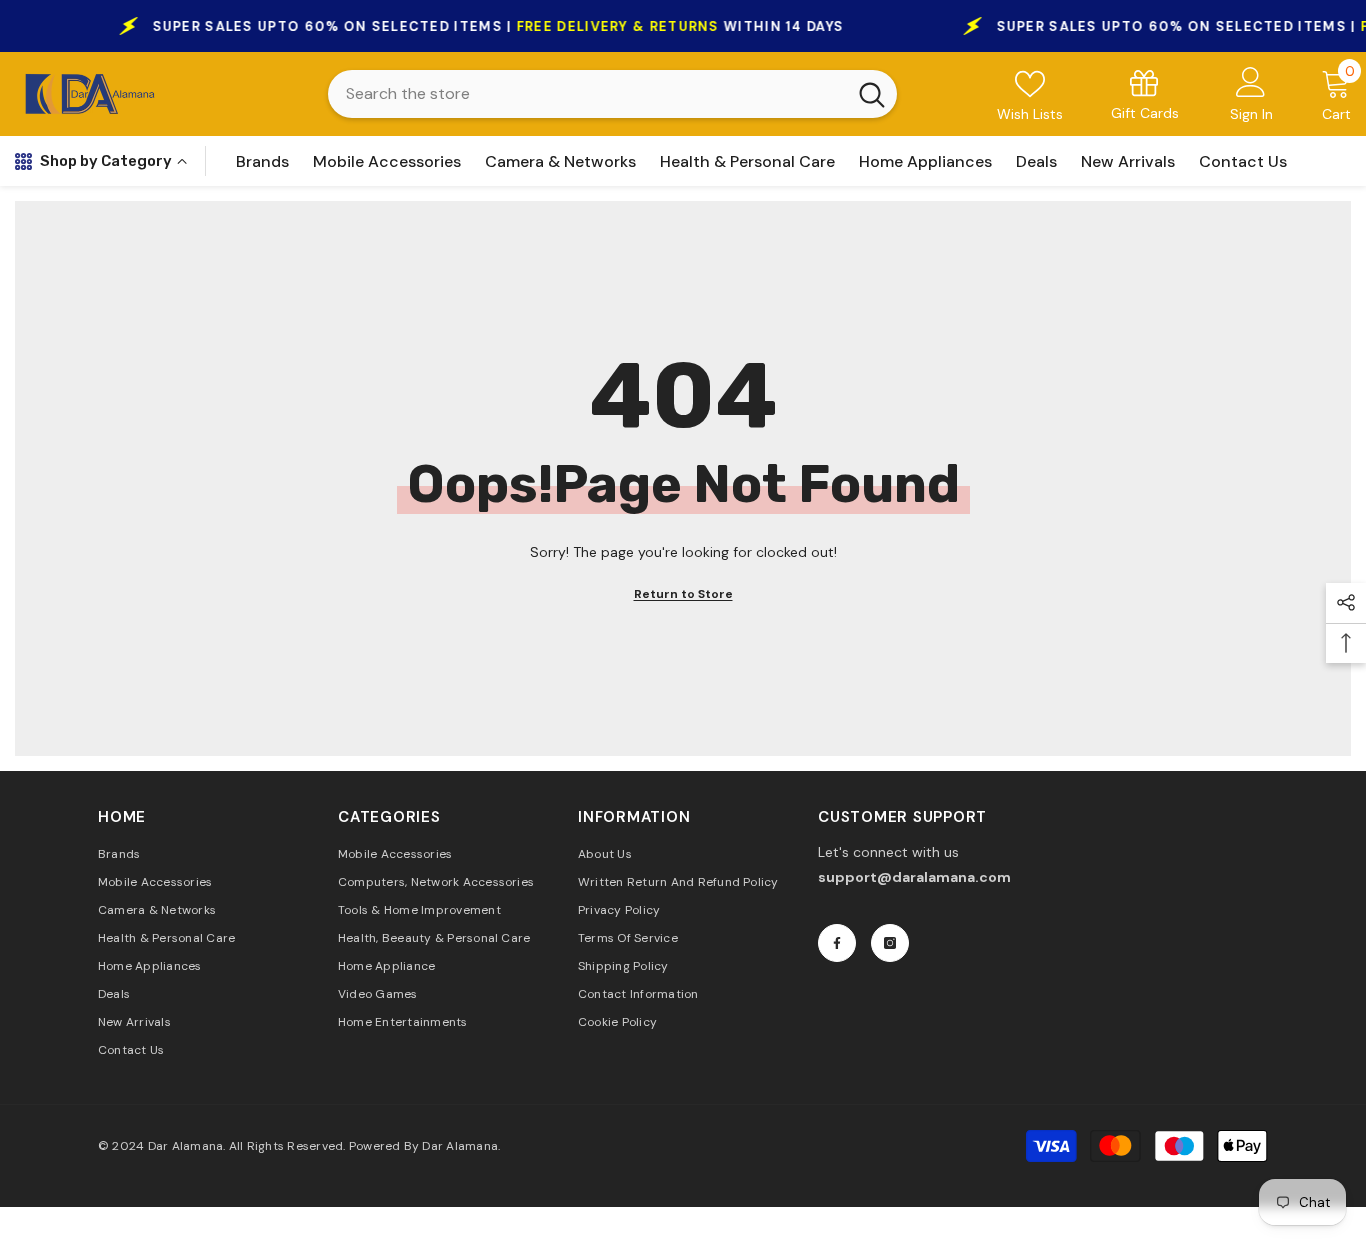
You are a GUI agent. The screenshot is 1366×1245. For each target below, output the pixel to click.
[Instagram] (890, 943)
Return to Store (683, 594)
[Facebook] (837, 943)
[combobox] (586, 94)
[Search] (612, 94)
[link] (1145, 93)
